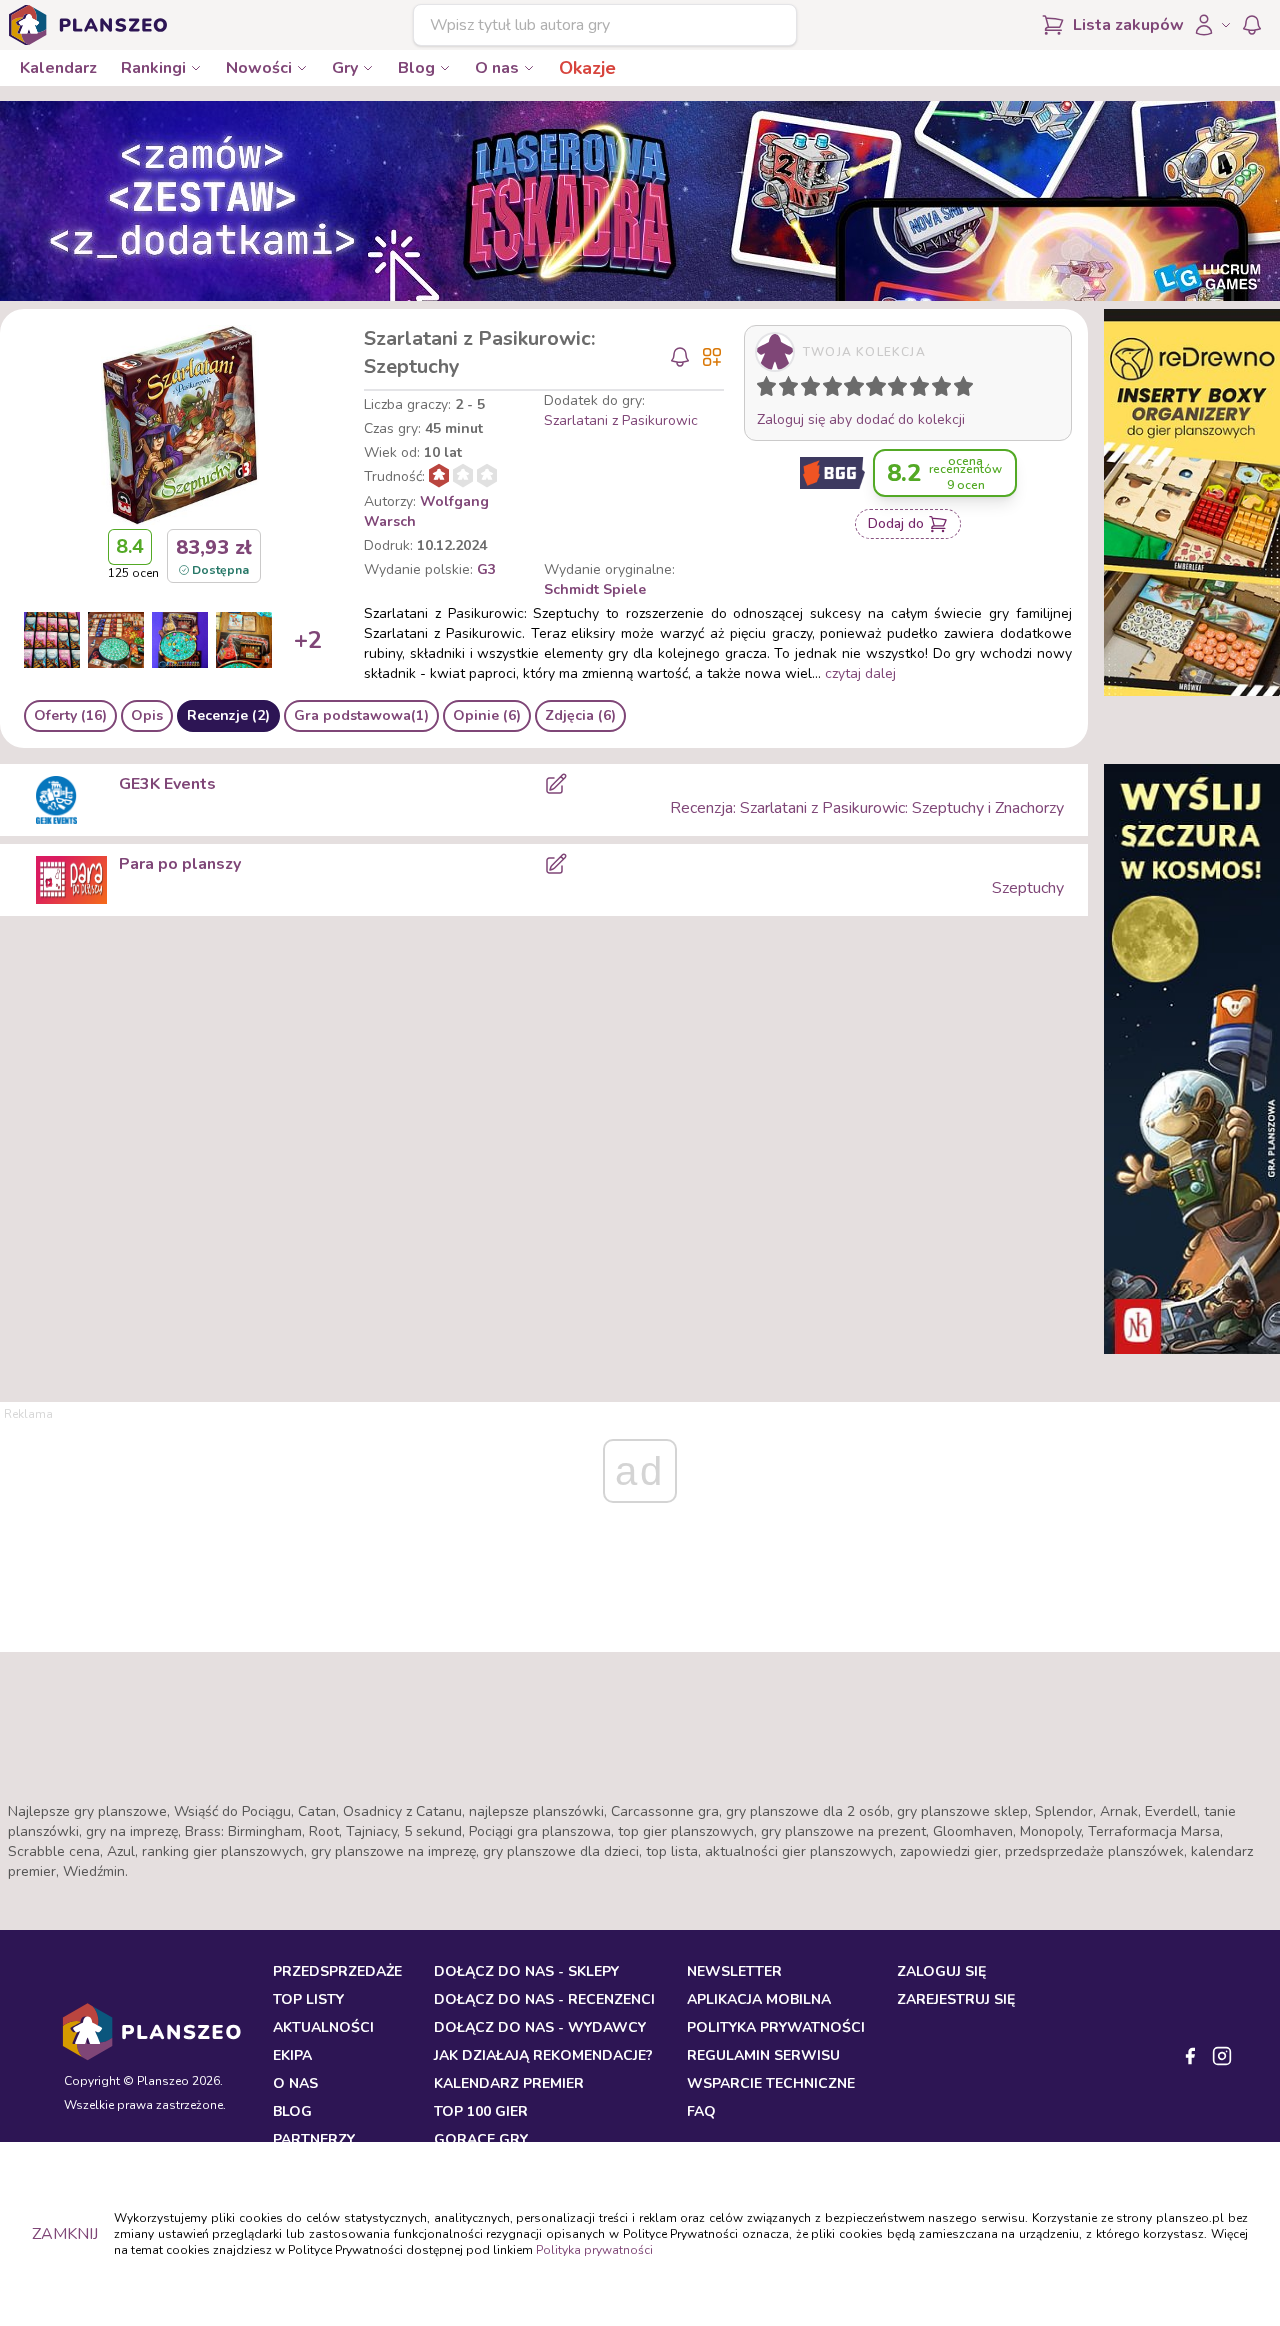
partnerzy (314, 2139)
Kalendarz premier (509, 2083)
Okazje (587, 68)
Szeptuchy (1028, 888)
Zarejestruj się (956, 1999)
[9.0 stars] (946, 390)
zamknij (65, 2234)
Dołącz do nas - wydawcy (540, 2027)
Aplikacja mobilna (759, 1999)
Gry (345, 68)
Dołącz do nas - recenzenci (544, 1999)
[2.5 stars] (806, 390)
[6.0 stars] (881, 390)
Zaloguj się (941, 1971)
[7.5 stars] (915, 390)
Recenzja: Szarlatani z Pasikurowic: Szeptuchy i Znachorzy (867, 808)
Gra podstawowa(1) (361, 715)
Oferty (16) (70, 715)
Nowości (259, 68)
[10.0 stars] (968, 390)
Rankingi (153, 68)
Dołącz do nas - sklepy (526, 1971)
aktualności (323, 2027)
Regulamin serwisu (763, 2055)
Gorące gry (481, 2139)
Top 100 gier (481, 2111)
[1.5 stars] (784, 390)
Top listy (308, 1999)
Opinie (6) (487, 715)
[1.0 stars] (771, 390)
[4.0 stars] (837, 390)
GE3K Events (167, 784)
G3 (486, 569)
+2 (308, 640)
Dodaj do (896, 523)
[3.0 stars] (815, 390)
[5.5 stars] (871, 390)
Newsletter (734, 1971)
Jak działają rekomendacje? (543, 2055)
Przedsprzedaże (337, 1971)
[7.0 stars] (902, 390)
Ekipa (292, 2055)
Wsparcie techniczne (771, 2083)
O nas (497, 68)
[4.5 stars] (849, 390)
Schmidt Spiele (595, 589)
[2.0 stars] (793, 390)
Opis (147, 715)
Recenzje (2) (228, 715)
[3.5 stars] (828, 390)
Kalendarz (58, 68)
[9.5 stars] (959, 390)
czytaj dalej (860, 673)
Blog (416, 68)
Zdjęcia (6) (580, 715)
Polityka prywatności (594, 2250)
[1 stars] (762, 390)
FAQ (701, 2111)
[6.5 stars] (893, 390)
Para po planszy (180, 864)
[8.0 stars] (924, 390)
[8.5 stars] (937, 390)
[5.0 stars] (859, 390)
